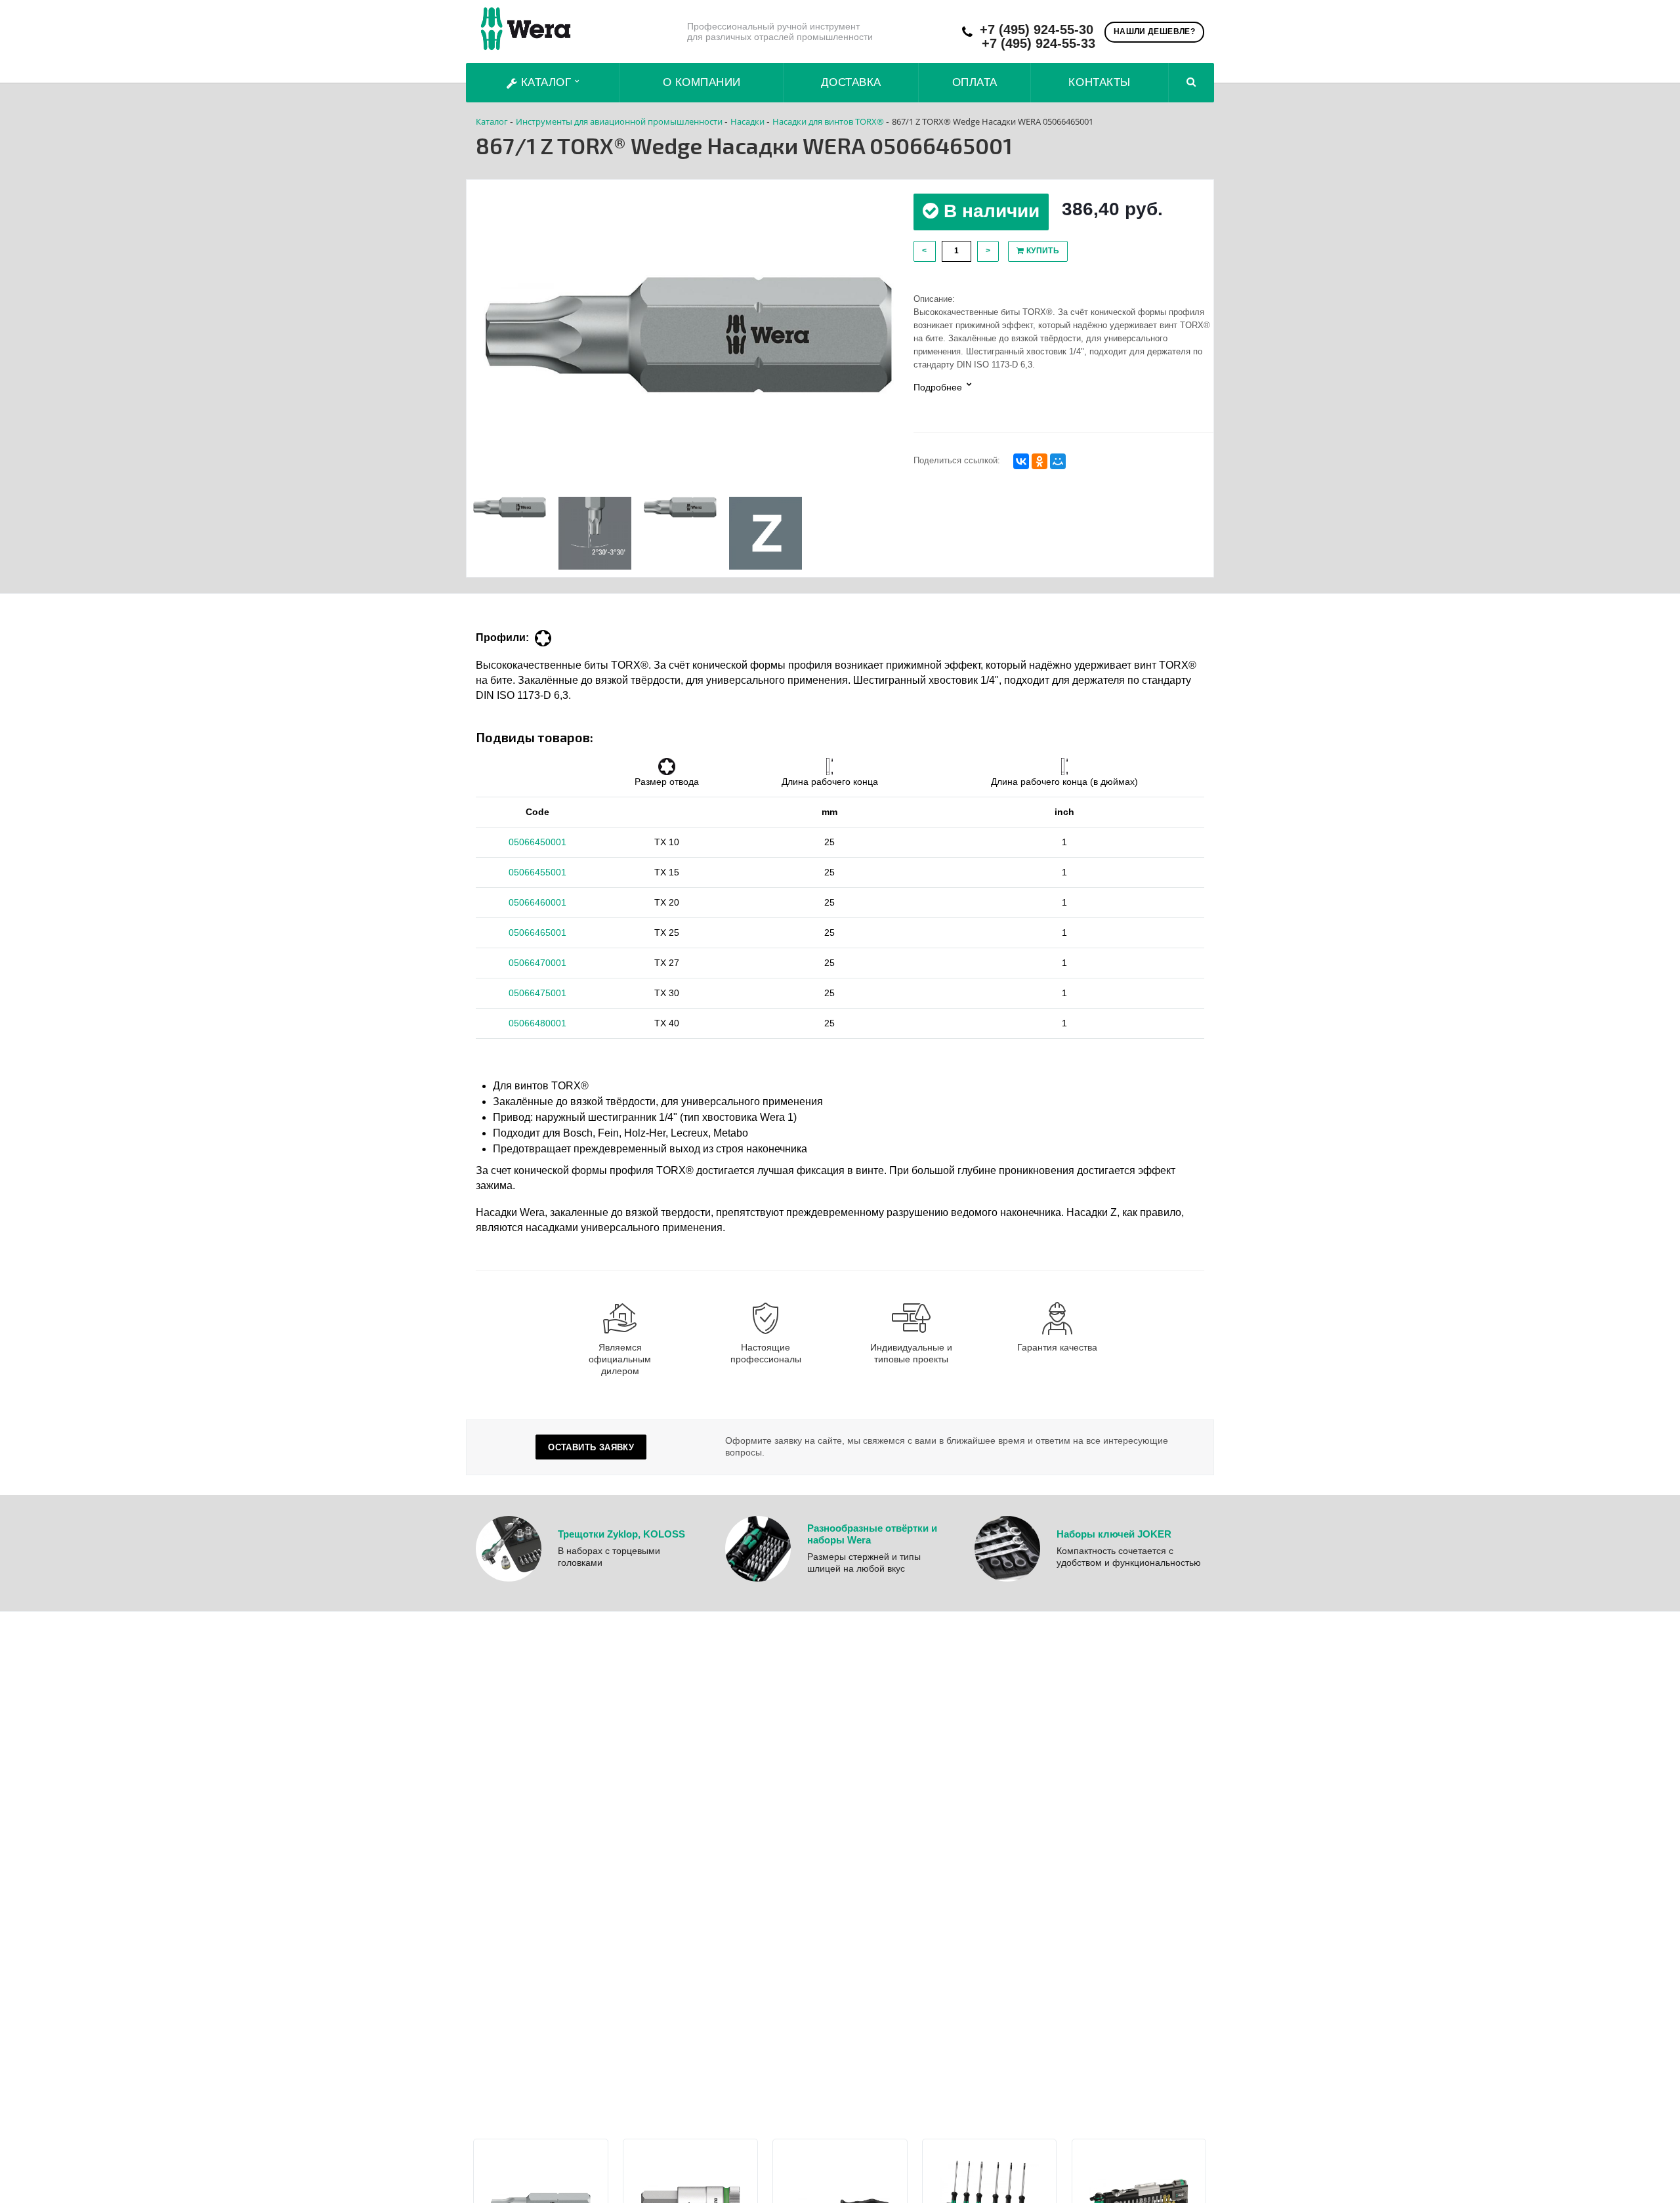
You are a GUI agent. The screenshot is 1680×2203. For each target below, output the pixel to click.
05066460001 (537, 902)
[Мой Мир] (1058, 461)
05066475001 (537, 993)
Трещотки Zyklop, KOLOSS (621, 1534)
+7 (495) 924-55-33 (1039, 44)
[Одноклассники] (1039, 461)
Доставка (851, 82)
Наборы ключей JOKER (1114, 1534)
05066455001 (537, 872)
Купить (1041, 251)
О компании (702, 82)
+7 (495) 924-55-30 (1037, 30)
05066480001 (537, 1023)
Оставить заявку (591, 1447)
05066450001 (537, 842)
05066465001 (537, 933)
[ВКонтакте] (1021, 461)
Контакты (1099, 82)
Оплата (975, 82)
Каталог (546, 82)
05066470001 (537, 963)
